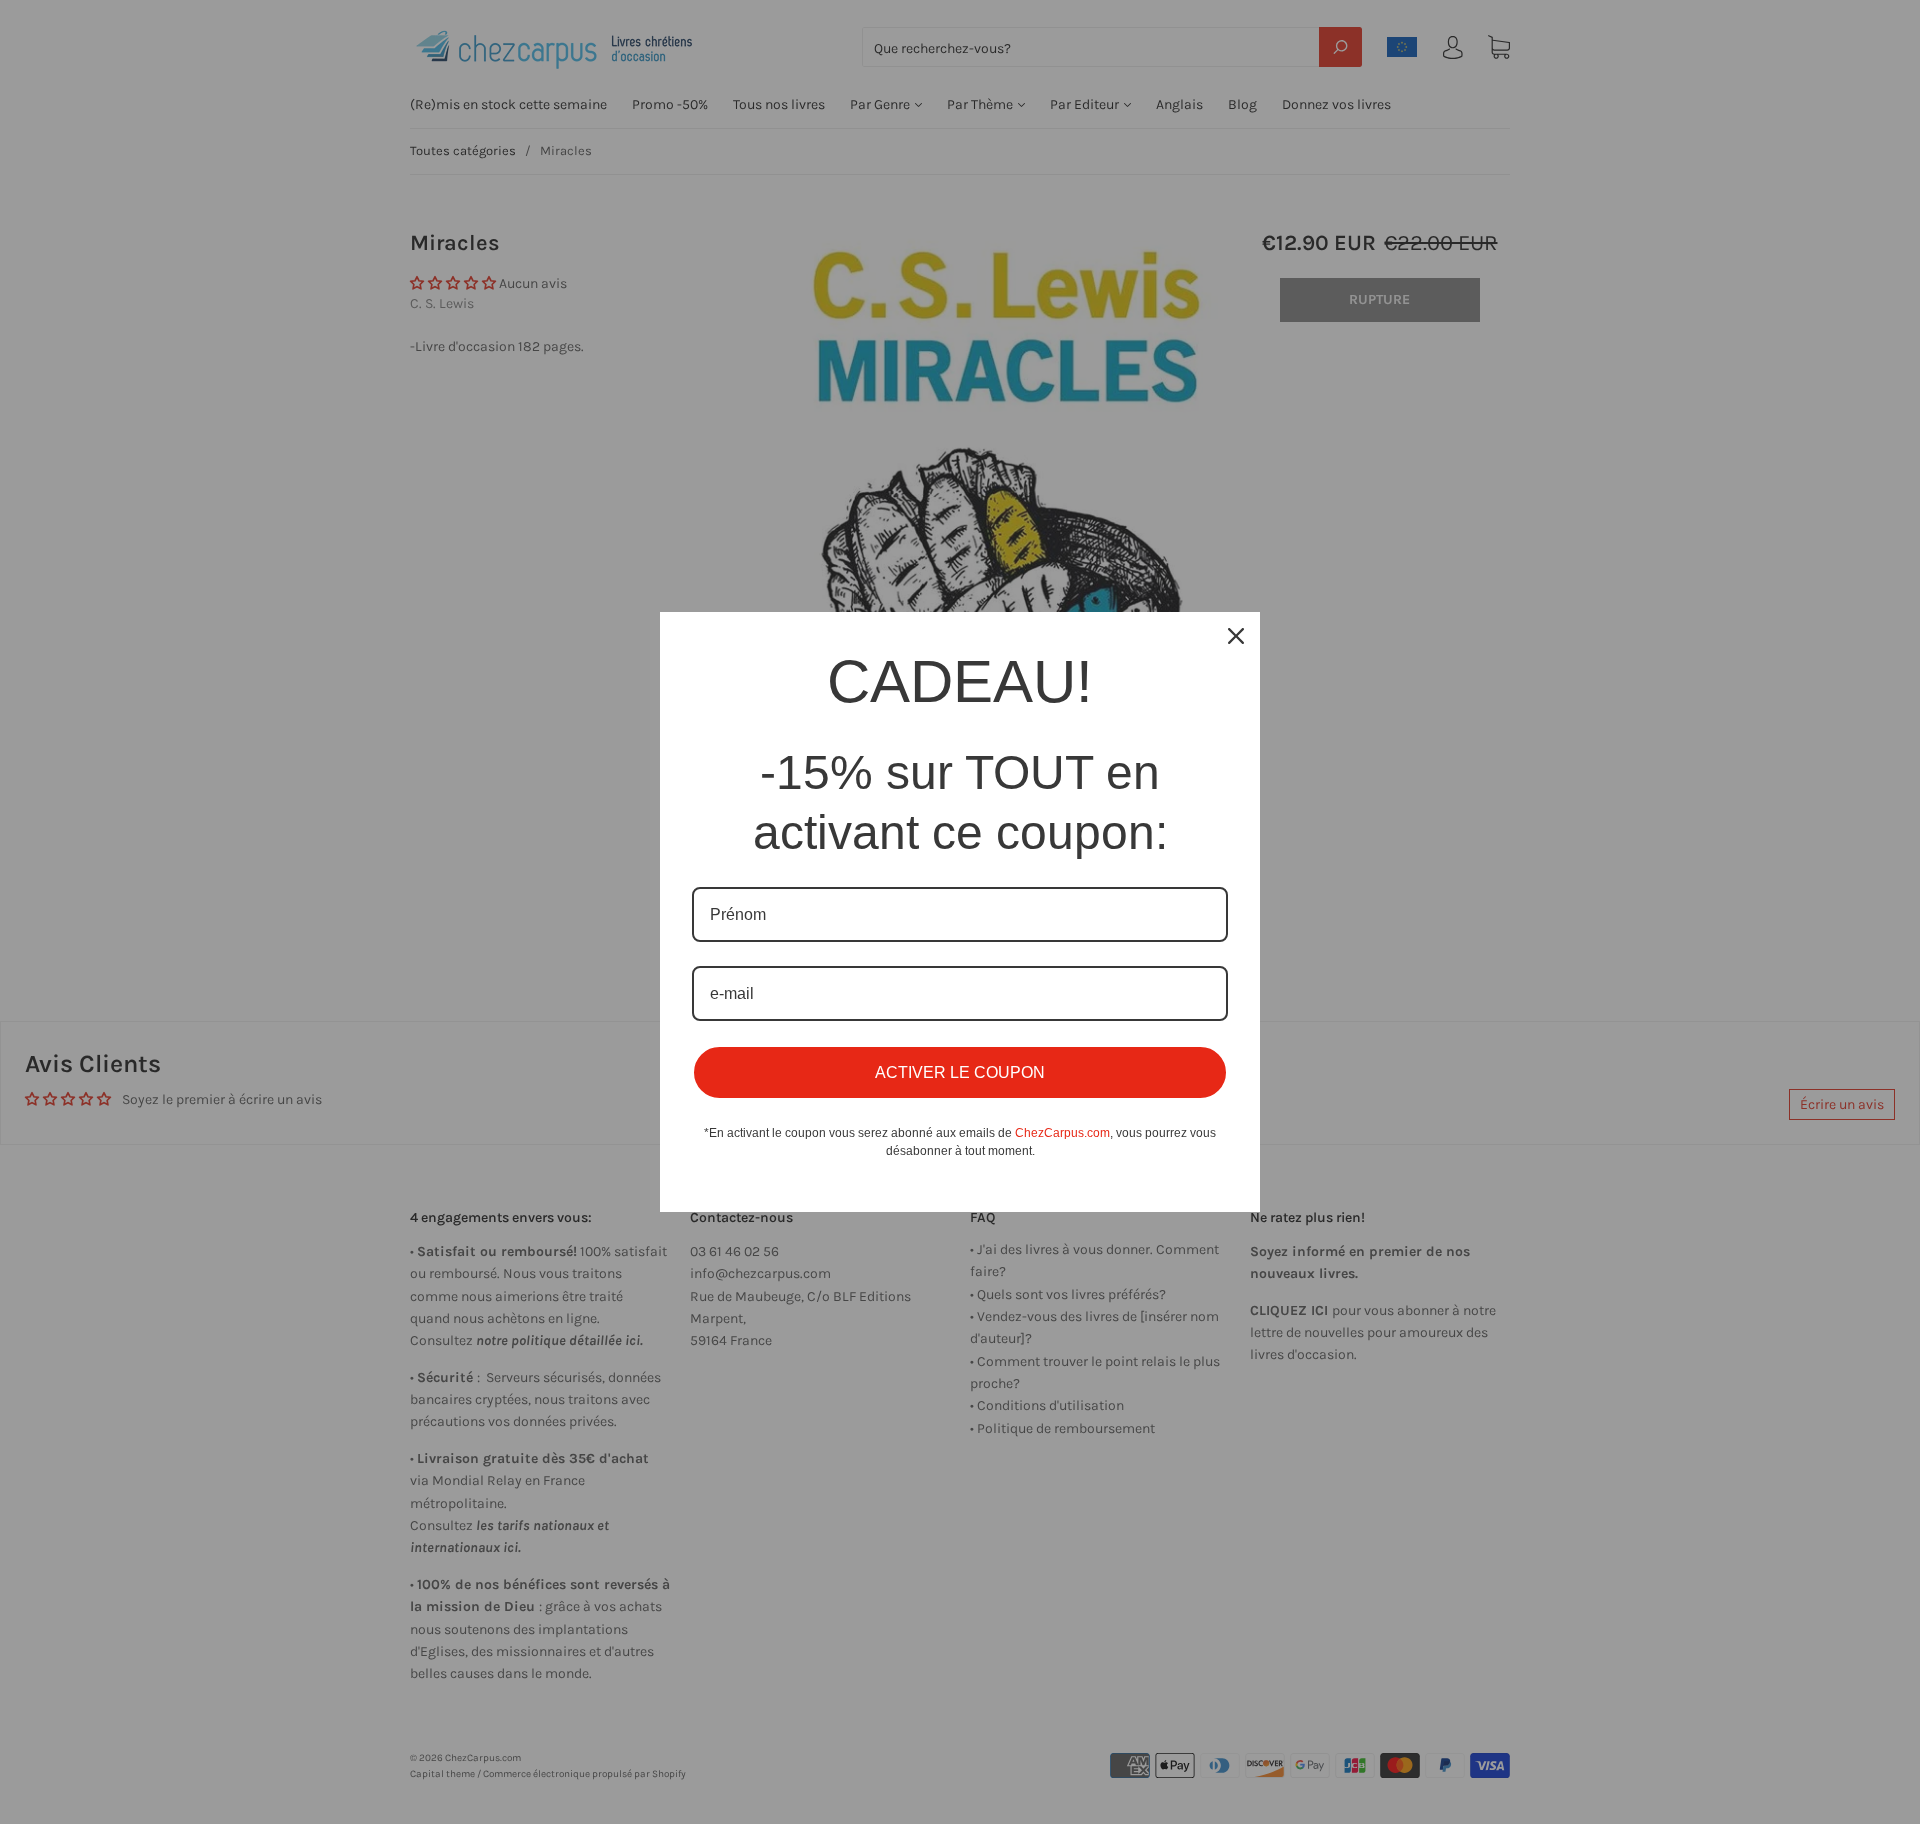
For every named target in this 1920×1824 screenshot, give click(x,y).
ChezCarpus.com (1062, 1133)
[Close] (1236, 636)
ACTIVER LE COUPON (960, 1072)
